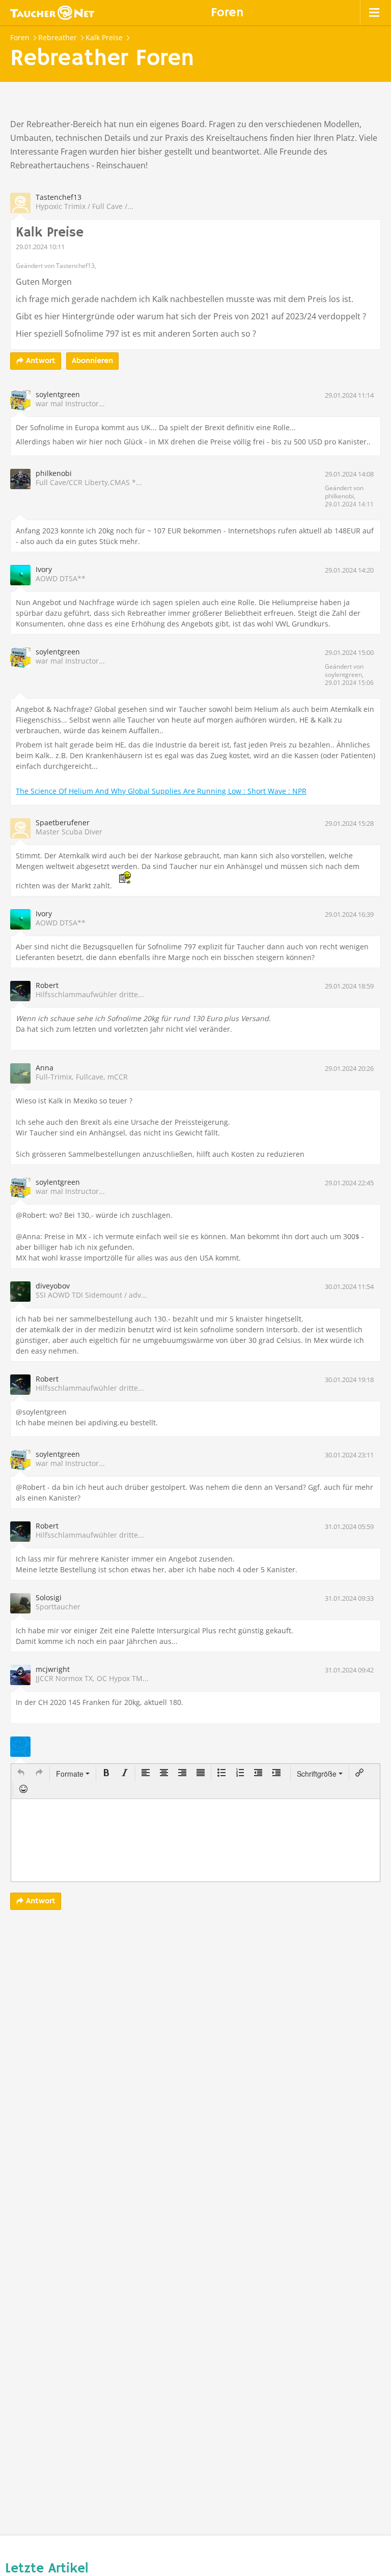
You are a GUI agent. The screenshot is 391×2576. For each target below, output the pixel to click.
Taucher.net (52, 13)
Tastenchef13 (59, 197)
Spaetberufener (63, 822)
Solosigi (49, 1597)
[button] (21, 1774)
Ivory (44, 569)
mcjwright (53, 1669)
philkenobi (54, 473)
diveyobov (53, 1286)
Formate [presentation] (71, 1774)
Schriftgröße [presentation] (317, 1774)
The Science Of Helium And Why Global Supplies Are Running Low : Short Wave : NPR (161, 791)
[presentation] (21, 1774)
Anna (45, 1068)
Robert (47, 985)
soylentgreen (58, 394)
